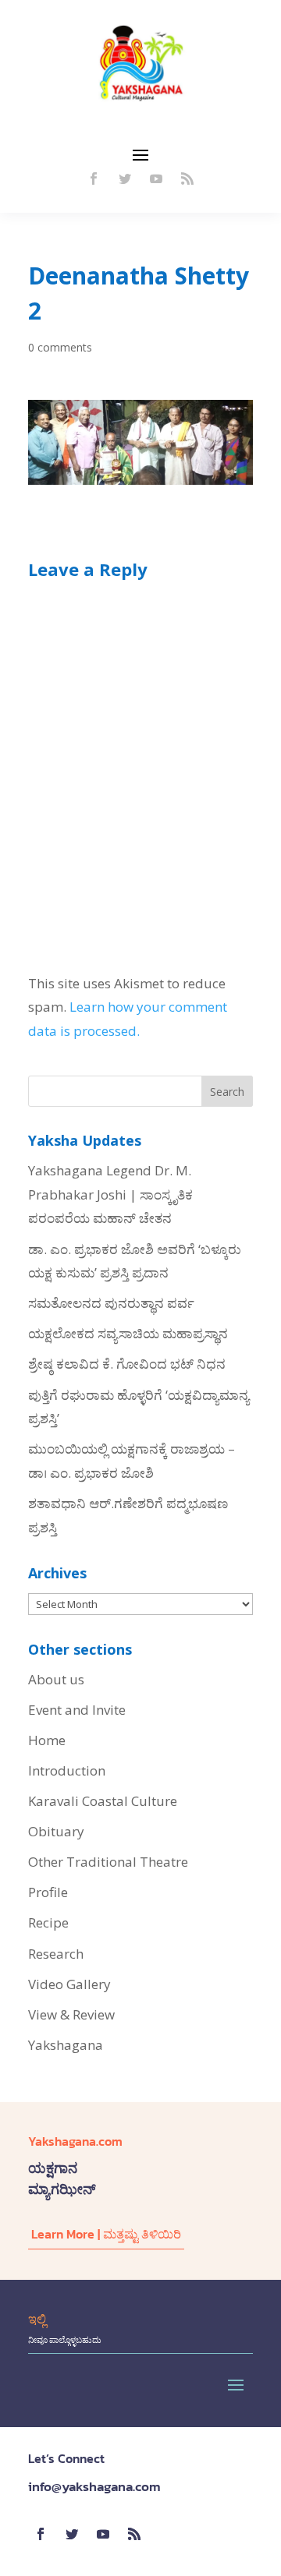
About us (56, 1679)
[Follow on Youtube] (156, 178)
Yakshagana (66, 2045)
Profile (48, 1892)
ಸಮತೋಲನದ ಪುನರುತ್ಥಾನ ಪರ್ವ (111, 1303)
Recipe (48, 1922)
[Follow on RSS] (187, 178)
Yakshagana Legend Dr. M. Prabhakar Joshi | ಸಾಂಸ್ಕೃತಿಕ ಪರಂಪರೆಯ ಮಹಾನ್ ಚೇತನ (110, 1194)
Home (47, 1740)
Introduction (67, 1770)
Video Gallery (69, 1984)
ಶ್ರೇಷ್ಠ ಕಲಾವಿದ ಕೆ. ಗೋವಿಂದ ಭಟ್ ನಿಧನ (127, 1364)
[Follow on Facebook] (94, 178)
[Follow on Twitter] (125, 178)
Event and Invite (77, 1710)
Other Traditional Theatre (108, 1862)
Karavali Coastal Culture (103, 1801)
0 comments (60, 347)
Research (56, 1954)
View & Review (71, 2014)
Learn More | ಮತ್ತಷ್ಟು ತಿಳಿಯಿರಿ (106, 2234)
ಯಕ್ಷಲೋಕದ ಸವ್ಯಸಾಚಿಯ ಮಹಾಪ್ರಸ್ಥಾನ (128, 1333)
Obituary (56, 1831)
